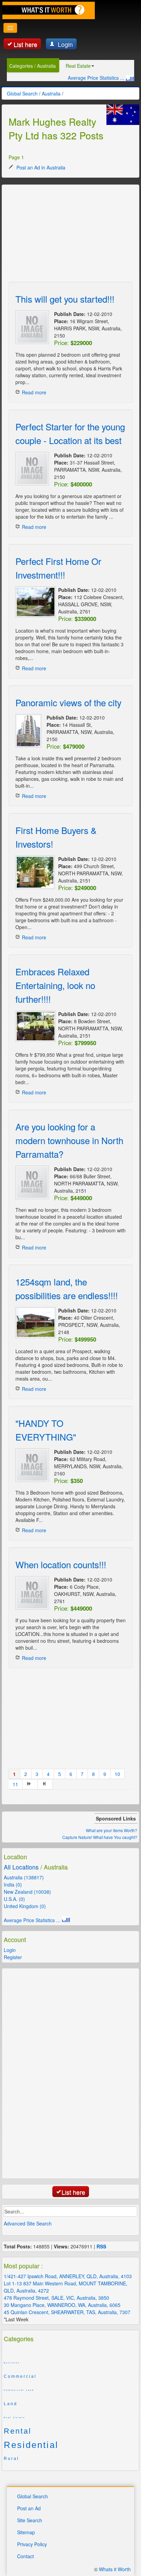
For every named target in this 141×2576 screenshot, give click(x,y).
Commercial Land (19, 2390)
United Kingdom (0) (25, 1906)
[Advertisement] (60, 234)
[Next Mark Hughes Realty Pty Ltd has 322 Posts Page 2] (30, 1784)
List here (25, 44)
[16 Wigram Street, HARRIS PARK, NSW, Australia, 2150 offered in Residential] (32, 327)
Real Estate (78, 66)
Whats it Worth (115, 2569)
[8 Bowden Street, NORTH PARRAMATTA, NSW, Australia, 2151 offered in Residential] (34, 1026)
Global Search (33, 2496)
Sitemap (26, 2532)
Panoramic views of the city (68, 702)
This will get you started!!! (65, 299)
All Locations (21, 1867)
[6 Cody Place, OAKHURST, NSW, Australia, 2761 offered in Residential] (32, 1593)
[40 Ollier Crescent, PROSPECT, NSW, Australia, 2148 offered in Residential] (34, 1323)
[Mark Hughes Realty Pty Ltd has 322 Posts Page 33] (45, 1784)
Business (12, 2363)
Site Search (30, 2520)
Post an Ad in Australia (40, 167)
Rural (11, 2459)
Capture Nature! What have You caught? (100, 1837)
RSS (101, 2246)
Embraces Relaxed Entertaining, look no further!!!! (55, 985)
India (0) (13, 1885)
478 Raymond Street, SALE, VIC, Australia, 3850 (56, 2298)
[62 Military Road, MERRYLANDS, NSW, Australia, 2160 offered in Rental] (32, 1465)
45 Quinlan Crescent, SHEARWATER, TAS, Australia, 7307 (67, 2312)
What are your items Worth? (112, 1830)
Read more (34, 392)
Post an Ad (29, 2508)
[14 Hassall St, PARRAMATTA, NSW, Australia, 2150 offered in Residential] (28, 731)
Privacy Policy (32, 2544)
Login (65, 44)
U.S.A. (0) (14, 1899)
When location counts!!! (61, 1564)
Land (11, 2404)
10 (117, 1774)
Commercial (20, 2376)
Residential (31, 2445)
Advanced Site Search (28, 2223)
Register (13, 1957)
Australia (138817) (24, 1877)
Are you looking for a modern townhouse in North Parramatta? (69, 1140)
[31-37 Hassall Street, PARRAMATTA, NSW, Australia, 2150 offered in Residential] (32, 469)
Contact (25, 2556)
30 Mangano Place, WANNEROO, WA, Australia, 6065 (62, 2305)
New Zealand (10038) (27, 1892)
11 (15, 1784)
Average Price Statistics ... (97, 78)
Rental (18, 2431)
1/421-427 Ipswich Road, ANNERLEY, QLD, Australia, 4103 (68, 2276)
